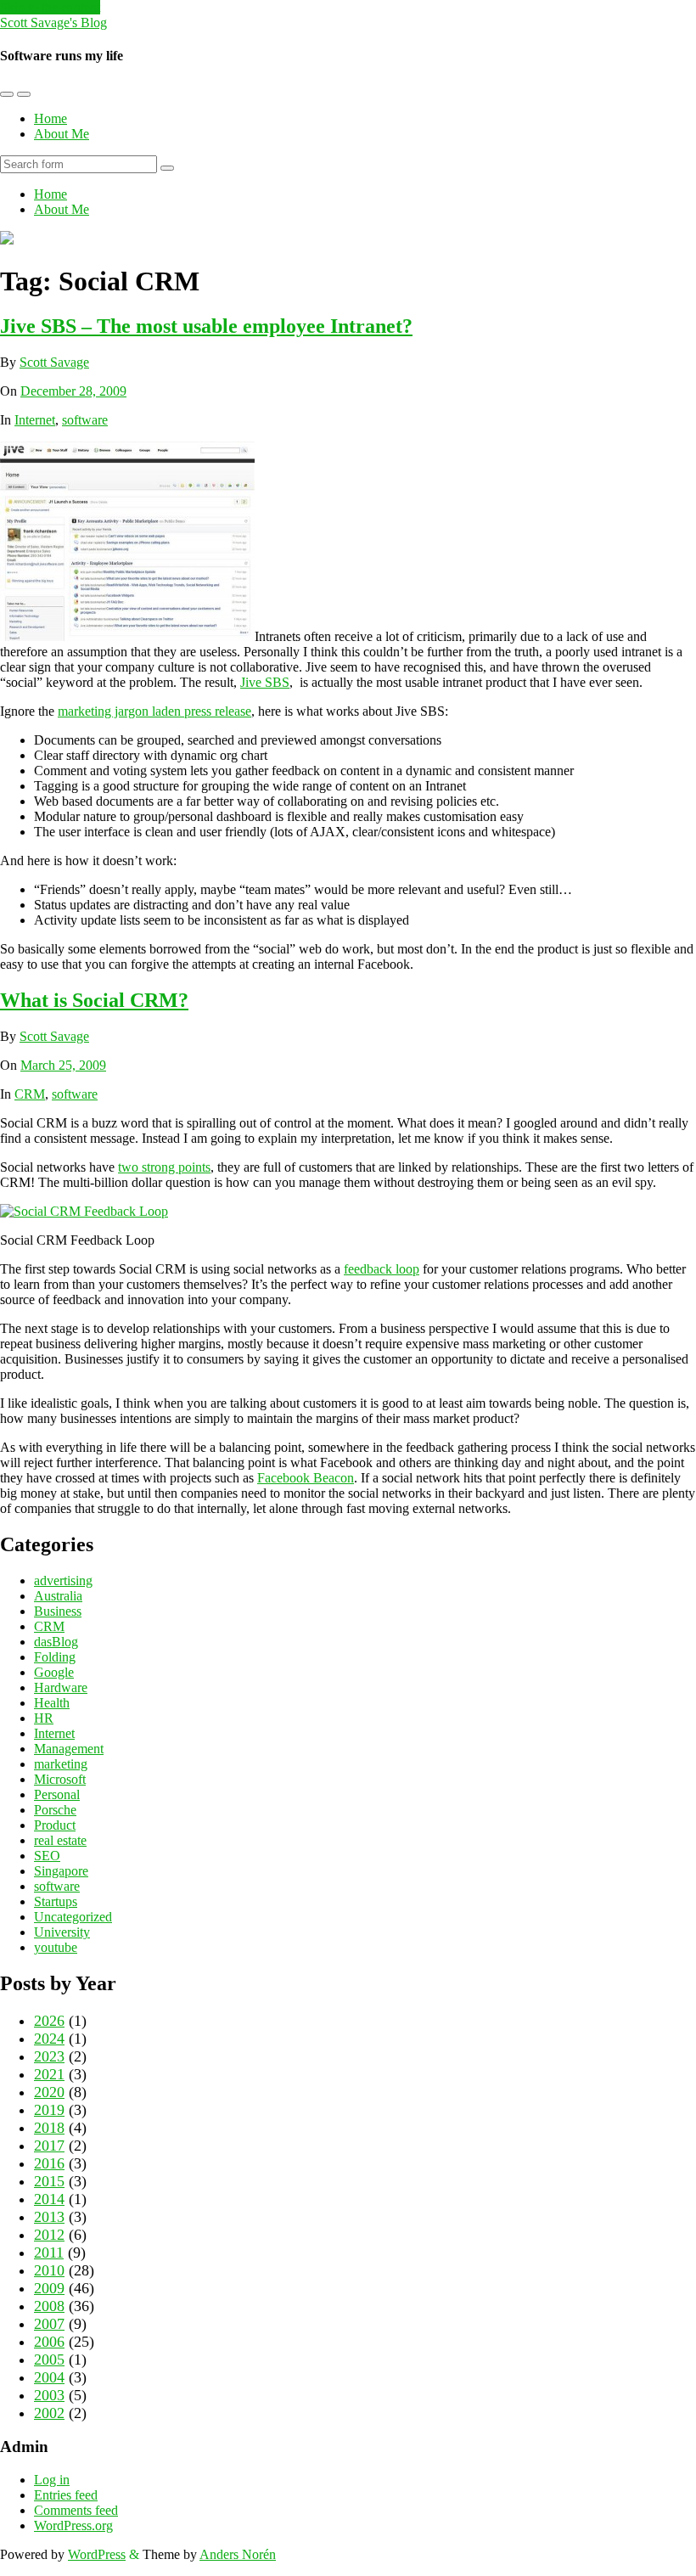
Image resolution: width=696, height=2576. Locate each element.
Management (69, 1749)
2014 (49, 2199)
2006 (49, 2342)
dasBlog (56, 1642)
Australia (58, 1596)
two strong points (164, 1167)
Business (58, 1611)
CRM (30, 1094)
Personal (57, 1794)
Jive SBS (265, 682)
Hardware (61, 1687)
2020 (49, 2092)
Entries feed (66, 2495)
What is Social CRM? (94, 1000)
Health (52, 1703)
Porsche (55, 1810)
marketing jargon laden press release (154, 711)
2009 (49, 2288)
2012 (49, 2235)
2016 (49, 2163)
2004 (49, 2377)
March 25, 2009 (63, 1065)
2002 (49, 2413)
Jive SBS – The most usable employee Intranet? (206, 326)
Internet (35, 420)
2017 (49, 2146)
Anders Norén (238, 2554)
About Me (62, 134)
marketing (61, 1764)
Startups (56, 1901)
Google (54, 1672)
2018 (49, 2128)
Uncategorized (73, 1917)
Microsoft (60, 1779)
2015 (49, 2181)
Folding (55, 1657)
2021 (49, 2074)
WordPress (97, 2554)
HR (44, 1718)
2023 (49, 2056)
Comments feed (76, 2510)
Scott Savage (54, 362)
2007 (49, 2324)
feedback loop (382, 1269)
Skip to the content (50, 7)
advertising (63, 1580)
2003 (49, 2395)
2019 (49, 2110)
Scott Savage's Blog (53, 22)
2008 (49, 2306)
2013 (49, 2217)
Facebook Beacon (306, 1478)
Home (51, 118)
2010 (49, 2270)
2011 (49, 2253)
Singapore (61, 1871)
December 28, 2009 (73, 391)
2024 (49, 2039)
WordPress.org (73, 2525)
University (62, 1932)
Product (55, 1825)
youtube (56, 1947)
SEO (47, 1856)
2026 (49, 2021)
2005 (49, 2359)
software (85, 420)
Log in (52, 2480)
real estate (60, 1840)
